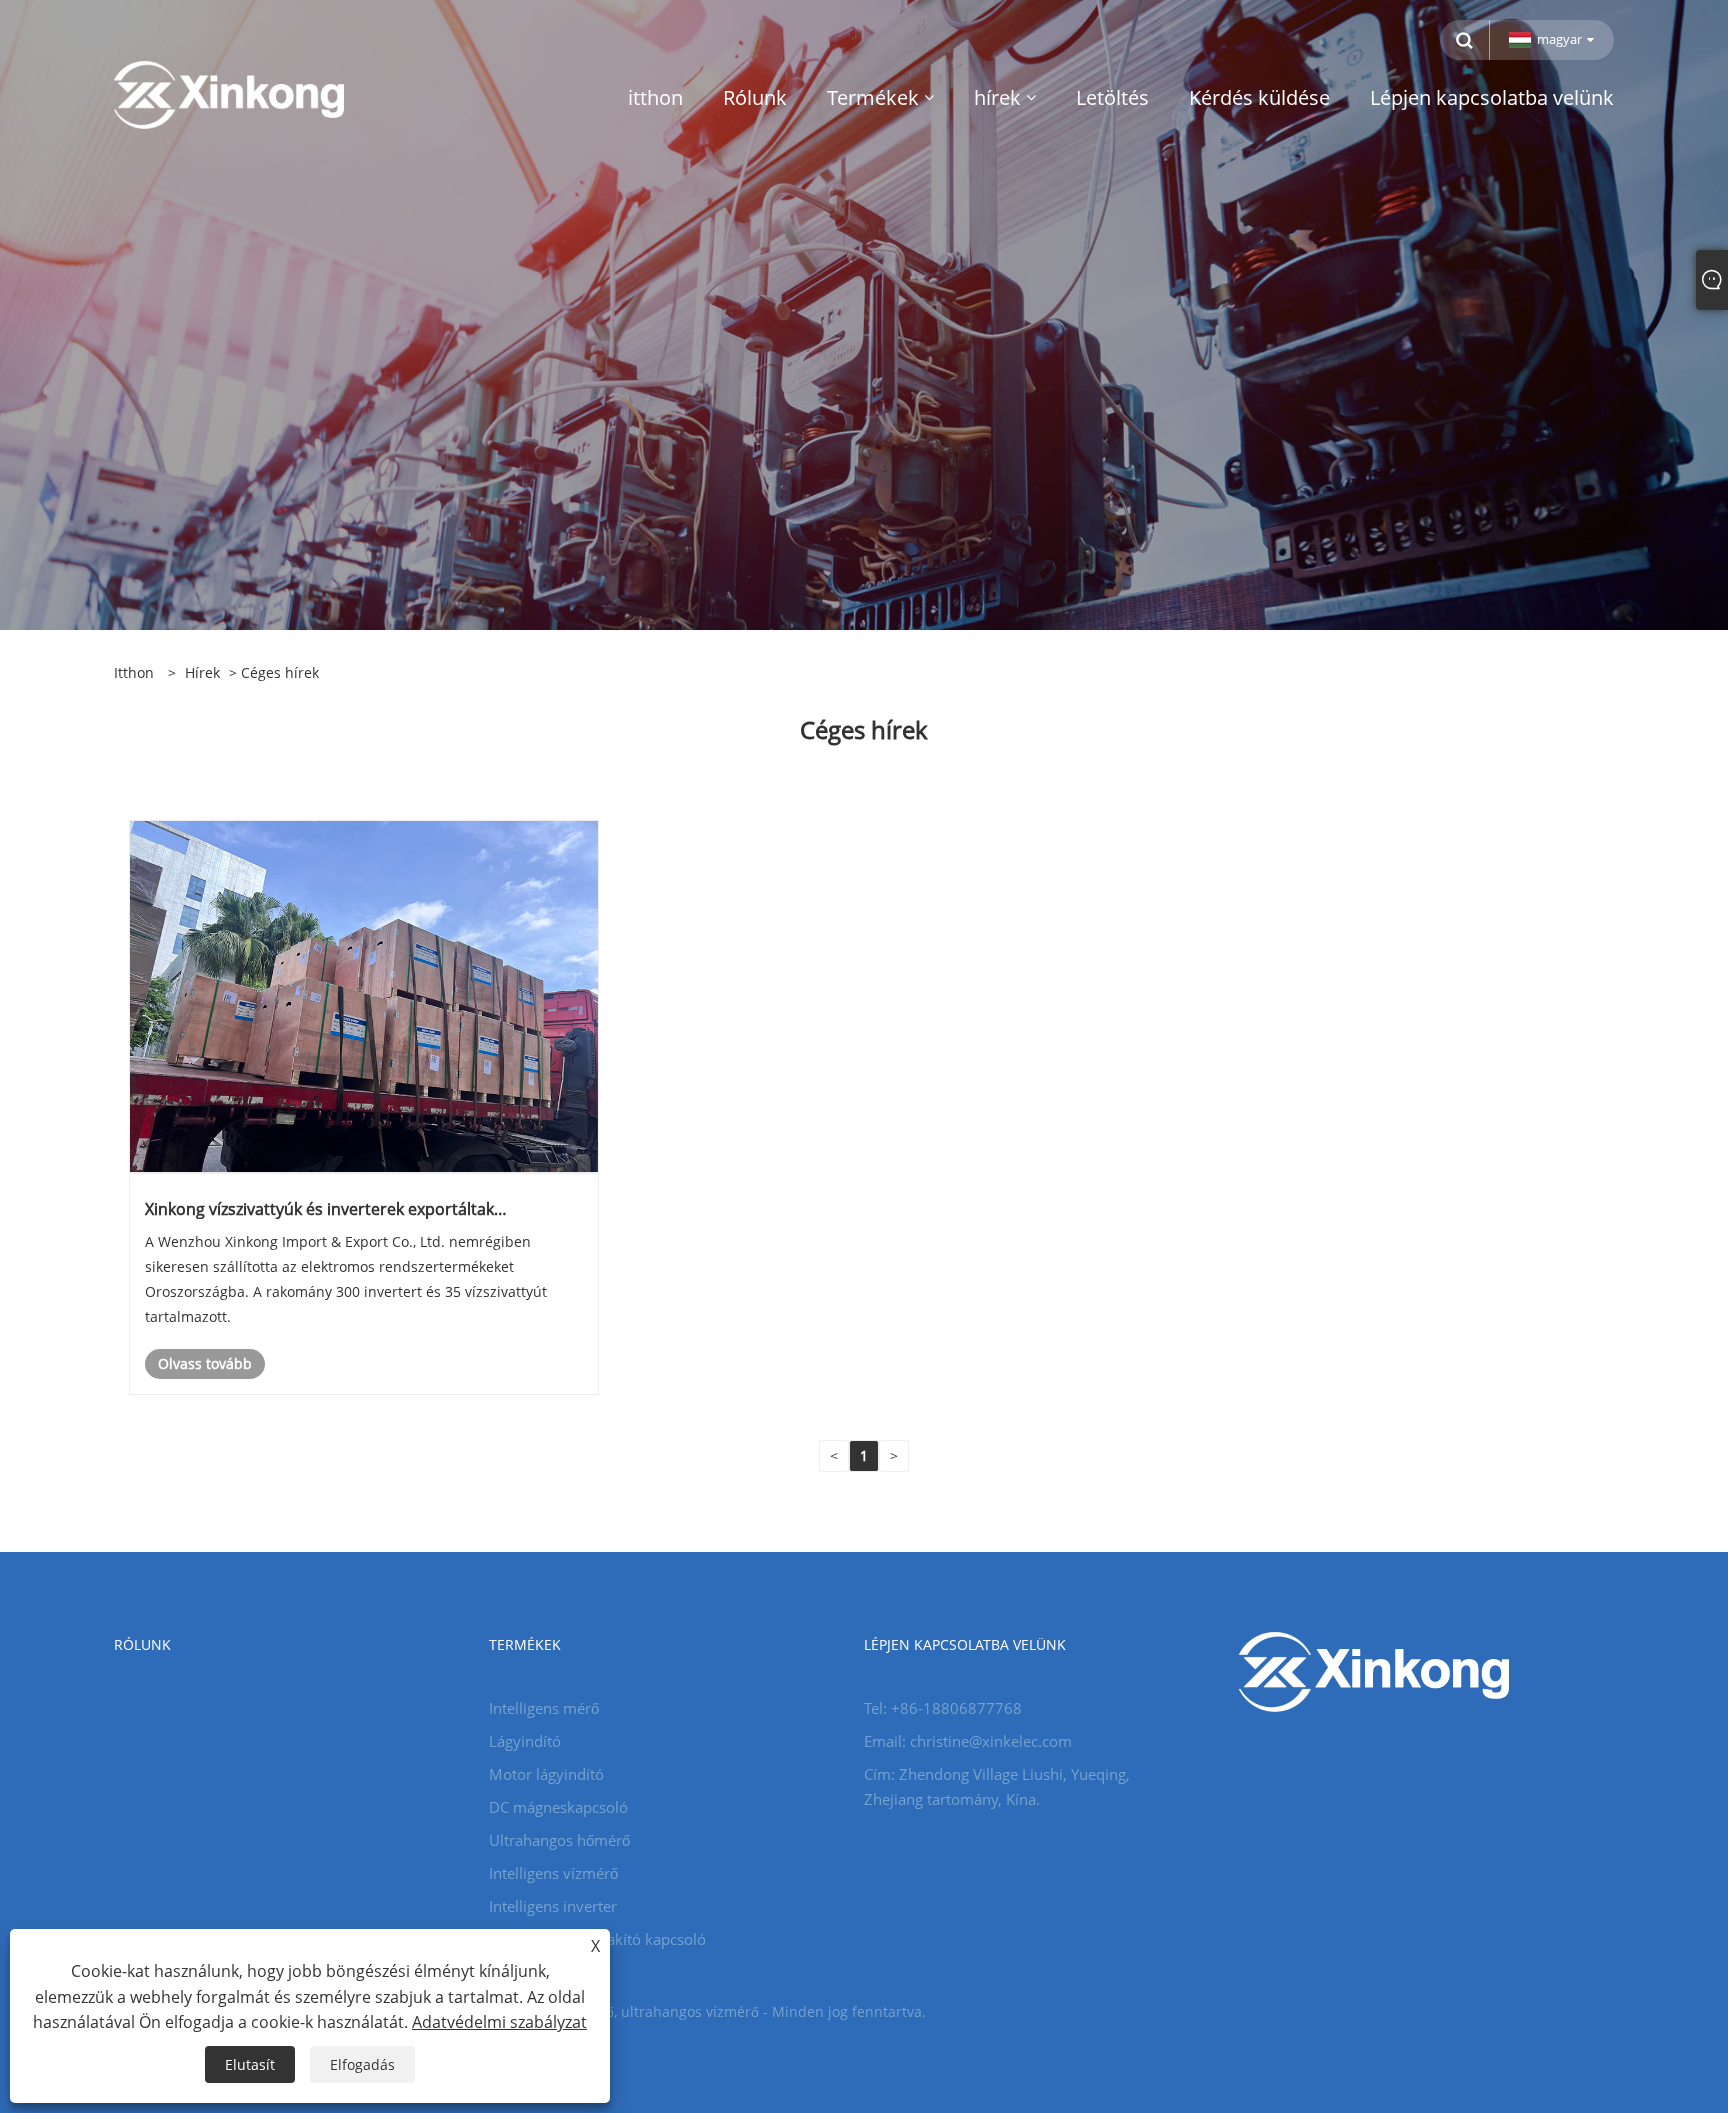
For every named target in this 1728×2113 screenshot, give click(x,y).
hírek (202, 672)
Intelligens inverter (553, 1906)
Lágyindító (525, 1741)
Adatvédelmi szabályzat (499, 2022)
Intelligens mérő (544, 1708)
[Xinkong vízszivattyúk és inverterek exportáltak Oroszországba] (364, 995)
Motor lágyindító (546, 1774)
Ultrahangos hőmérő (559, 1840)
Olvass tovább (205, 1363)
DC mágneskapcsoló (558, 1807)
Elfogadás (362, 2064)
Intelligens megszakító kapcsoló (597, 1939)
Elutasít (250, 2064)
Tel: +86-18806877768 (943, 1708)
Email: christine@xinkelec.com (968, 1741)
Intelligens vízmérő (553, 1873)
